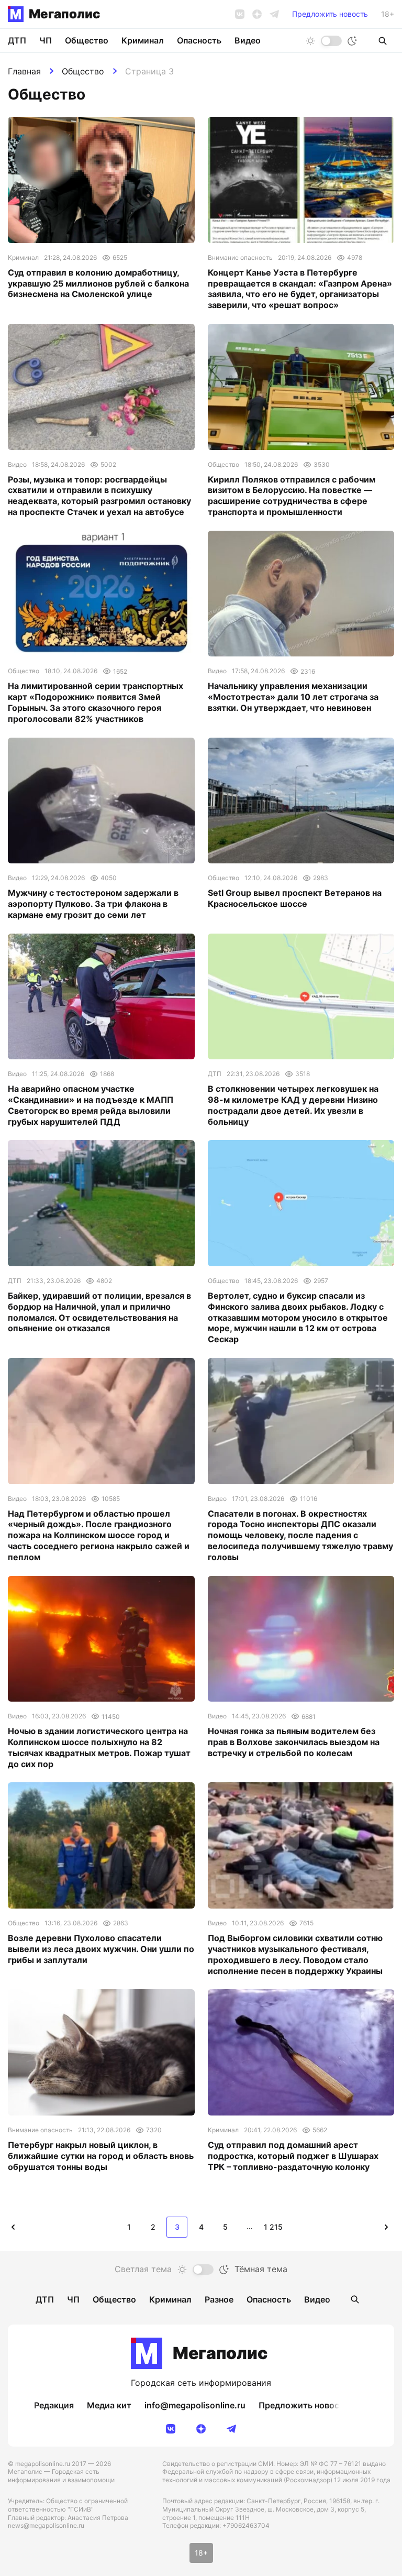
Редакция (54, 2405)
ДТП (17, 40)
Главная (24, 71)
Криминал (143, 40)
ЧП (46, 40)
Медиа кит (109, 2405)
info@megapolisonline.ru (195, 2405)
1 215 (273, 2227)
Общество (83, 71)
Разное (219, 2299)
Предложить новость (330, 14)
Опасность (199, 40)
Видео (248, 40)
